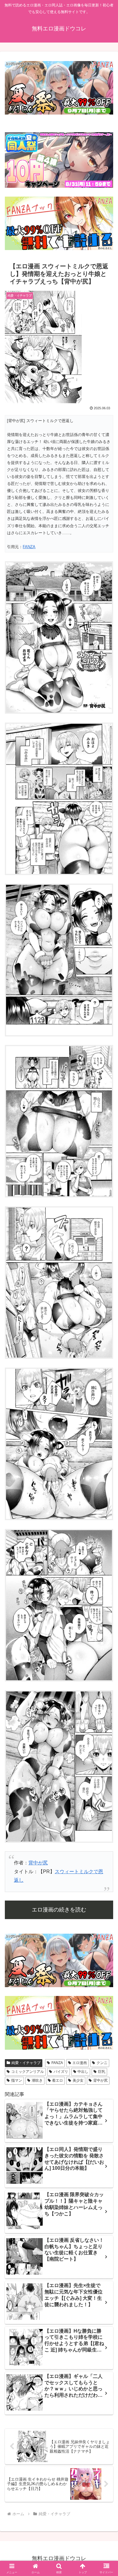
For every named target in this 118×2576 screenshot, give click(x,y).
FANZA (29, 547)
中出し (83, 2072)
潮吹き (37, 2080)
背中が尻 (38, 1863)
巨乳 (102, 2072)
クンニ (102, 2063)
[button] (106, 1452)
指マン (17, 2080)
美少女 (78, 2080)
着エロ (57, 2080)
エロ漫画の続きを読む (59, 1910)
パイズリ (61, 2072)
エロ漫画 (80, 2063)
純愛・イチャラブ (26, 2063)
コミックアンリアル (28, 2072)
